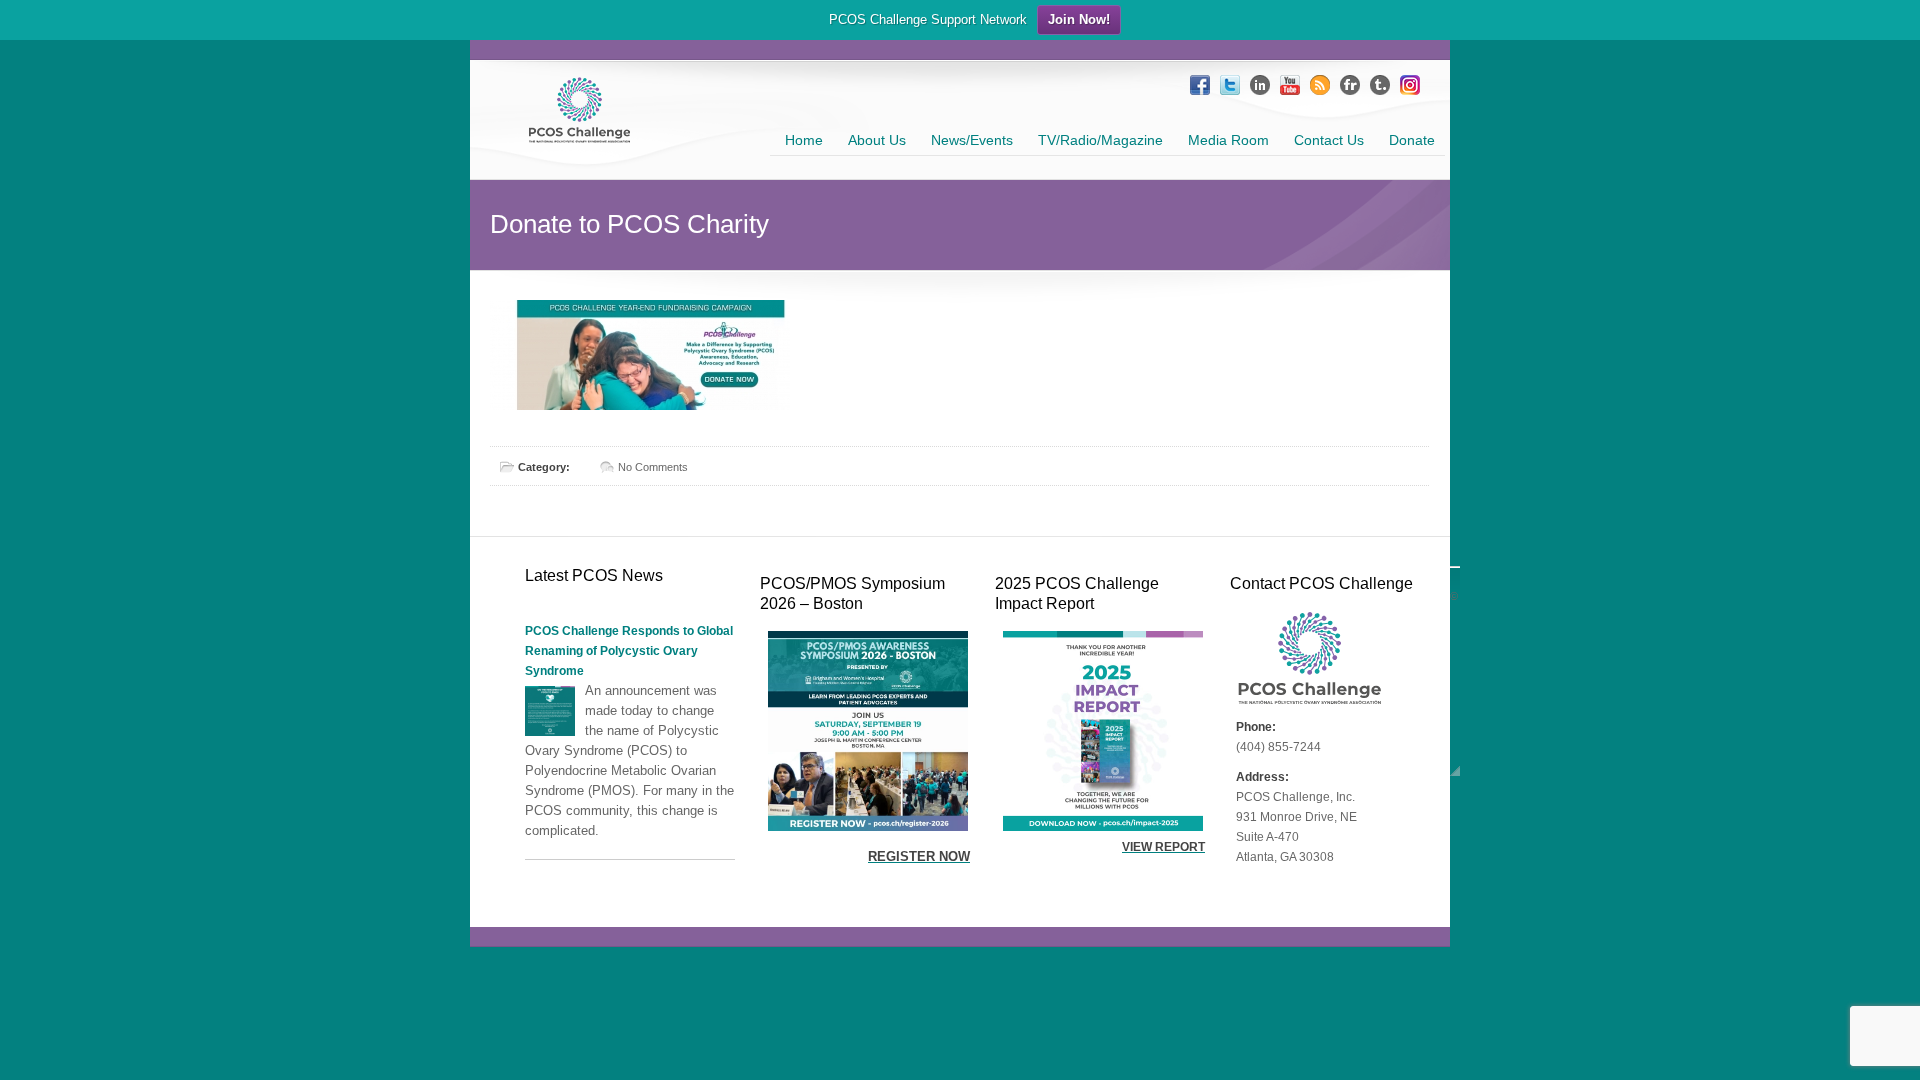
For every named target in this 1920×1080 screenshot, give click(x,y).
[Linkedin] (1260, 85)
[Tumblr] (1380, 85)
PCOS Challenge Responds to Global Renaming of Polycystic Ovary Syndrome (629, 651)
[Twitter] (1230, 85)
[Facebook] (1200, 85)
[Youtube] (1290, 85)
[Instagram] (1410, 85)
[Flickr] (1350, 85)
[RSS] (1320, 85)
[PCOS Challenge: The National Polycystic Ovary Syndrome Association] (579, 134)
